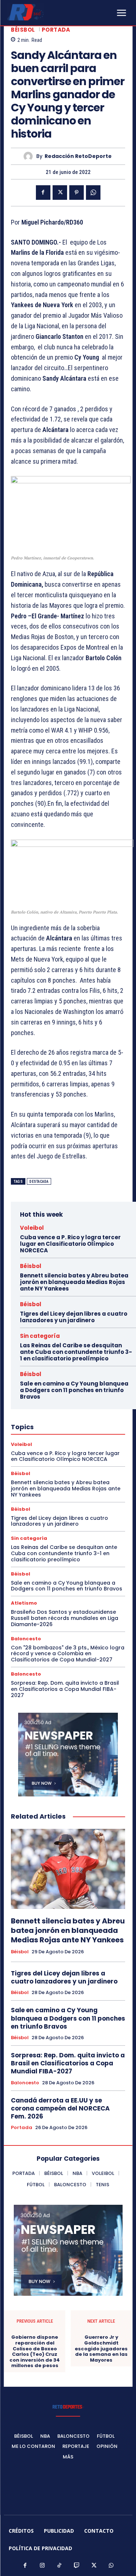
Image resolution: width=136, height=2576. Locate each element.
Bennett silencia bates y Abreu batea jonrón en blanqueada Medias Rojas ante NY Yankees (74, 1282)
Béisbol (23, 30)
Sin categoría (40, 1336)
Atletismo (24, 1603)
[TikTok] (59, 2566)
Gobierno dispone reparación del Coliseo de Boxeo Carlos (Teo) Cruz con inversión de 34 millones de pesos (35, 2351)
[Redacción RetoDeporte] (30, 156)
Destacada (39, 1182)
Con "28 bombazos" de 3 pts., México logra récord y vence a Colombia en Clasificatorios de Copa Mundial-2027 (68, 1654)
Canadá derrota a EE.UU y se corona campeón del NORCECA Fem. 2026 (60, 2108)
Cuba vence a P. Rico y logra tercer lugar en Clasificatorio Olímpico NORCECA (70, 1244)
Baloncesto (26, 1639)
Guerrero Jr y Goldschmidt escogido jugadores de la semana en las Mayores (101, 2349)
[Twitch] (77, 2566)
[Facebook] (43, 193)
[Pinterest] (77, 193)
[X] (60, 193)
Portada (56, 30)
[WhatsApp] (93, 193)
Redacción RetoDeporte (78, 156)
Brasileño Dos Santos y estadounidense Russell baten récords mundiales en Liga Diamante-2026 (65, 1618)
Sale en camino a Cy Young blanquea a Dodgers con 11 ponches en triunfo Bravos (74, 1390)
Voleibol (32, 1228)
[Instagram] (42, 2566)
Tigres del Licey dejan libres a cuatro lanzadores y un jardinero (74, 1317)
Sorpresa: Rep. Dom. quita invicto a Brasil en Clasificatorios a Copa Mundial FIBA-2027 (65, 1689)
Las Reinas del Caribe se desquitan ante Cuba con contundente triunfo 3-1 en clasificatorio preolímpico (76, 1352)
